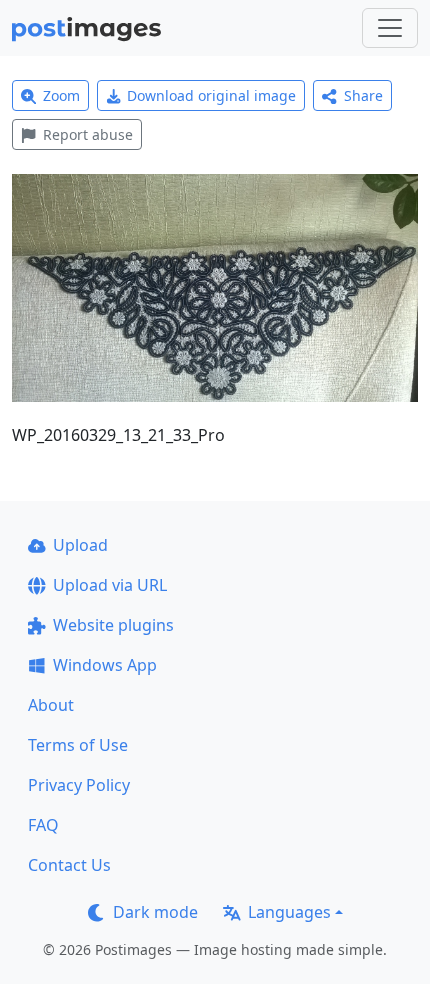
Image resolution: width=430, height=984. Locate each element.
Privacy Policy (79, 785)
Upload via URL (110, 585)
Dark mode (155, 912)
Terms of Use (78, 745)
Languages (289, 912)
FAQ (43, 825)
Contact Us (69, 865)
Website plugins (113, 625)
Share (363, 95)
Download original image (211, 95)
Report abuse (88, 134)
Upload (80, 545)
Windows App (105, 665)
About (51, 705)
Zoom (61, 95)
